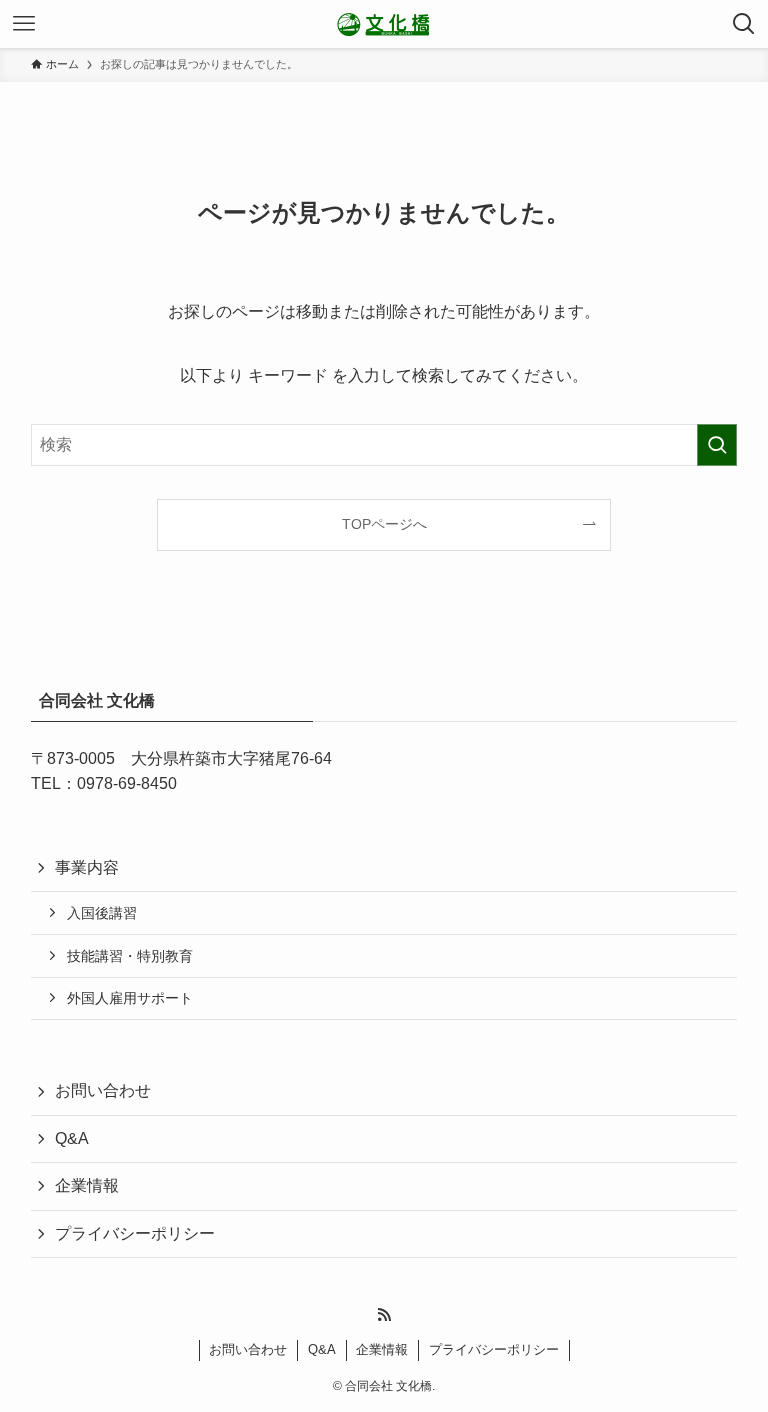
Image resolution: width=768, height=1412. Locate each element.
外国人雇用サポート (130, 998)
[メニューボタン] (24, 24)
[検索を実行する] (717, 445)
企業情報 (87, 1185)
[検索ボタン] (744, 24)
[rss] (384, 1315)
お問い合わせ (103, 1090)
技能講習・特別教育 (130, 956)
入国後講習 (102, 913)
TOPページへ (384, 524)
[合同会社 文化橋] (384, 24)
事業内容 (87, 867)
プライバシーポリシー (135, 1233)
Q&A (72, 1138)
